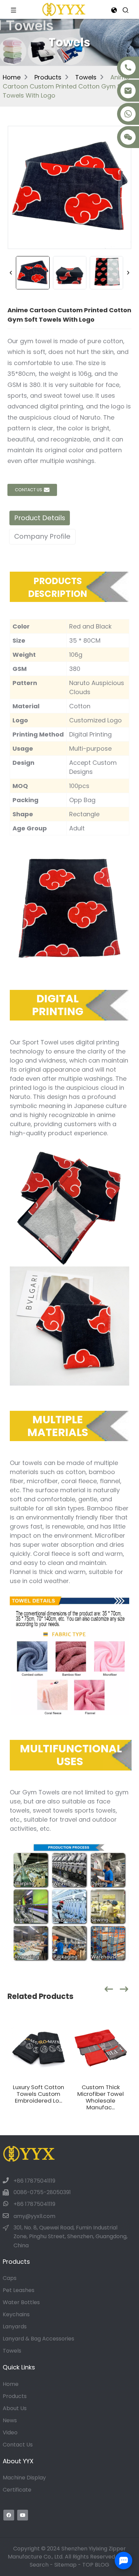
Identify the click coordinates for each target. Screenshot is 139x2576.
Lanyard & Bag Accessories (38, 2339)
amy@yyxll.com (34, 2216)
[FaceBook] (9, 2515)
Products (48, 77)
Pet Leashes (19, 2290)
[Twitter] (23, 2515)
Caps (10, 2278)
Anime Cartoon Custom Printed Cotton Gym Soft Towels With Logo (66, 86)
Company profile (42, 536)
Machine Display (24, 2478)
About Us (15, 2408)
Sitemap (65, 2565)
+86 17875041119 (34, 2181)
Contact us (29, 490)
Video (10, 2432)
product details (40, 518)
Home (12, 77)
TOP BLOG (96, 2565)
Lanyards (15, 2327)
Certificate (17, 2490)
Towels (86, 77)
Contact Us (18, 2445)
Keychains (16, 2314)
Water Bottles (21, 2302)
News (10, 2420)
